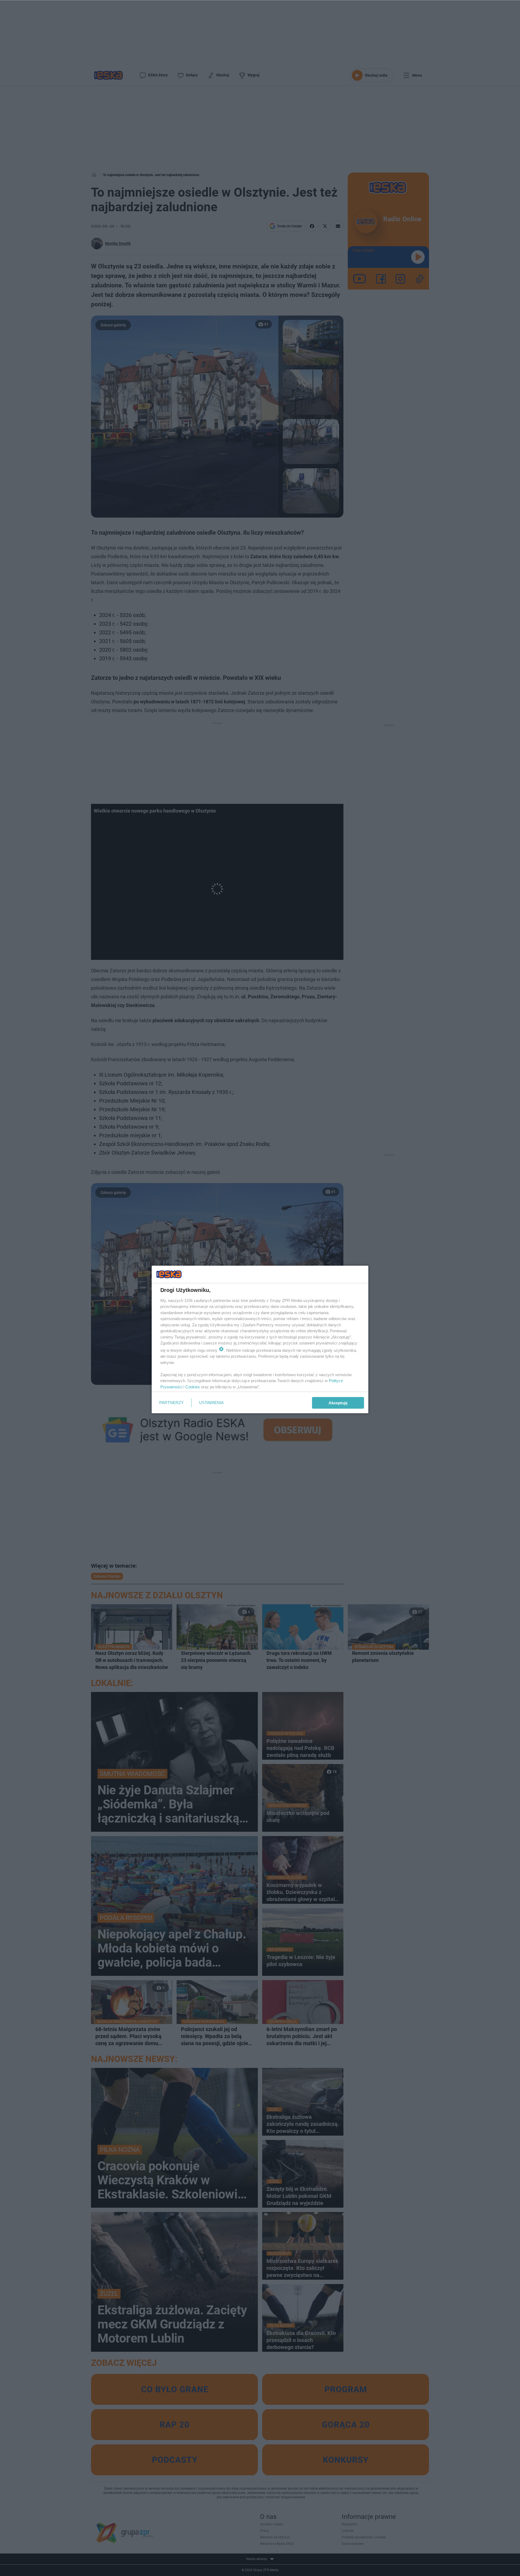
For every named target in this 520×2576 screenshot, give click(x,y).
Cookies (193, 1387)
